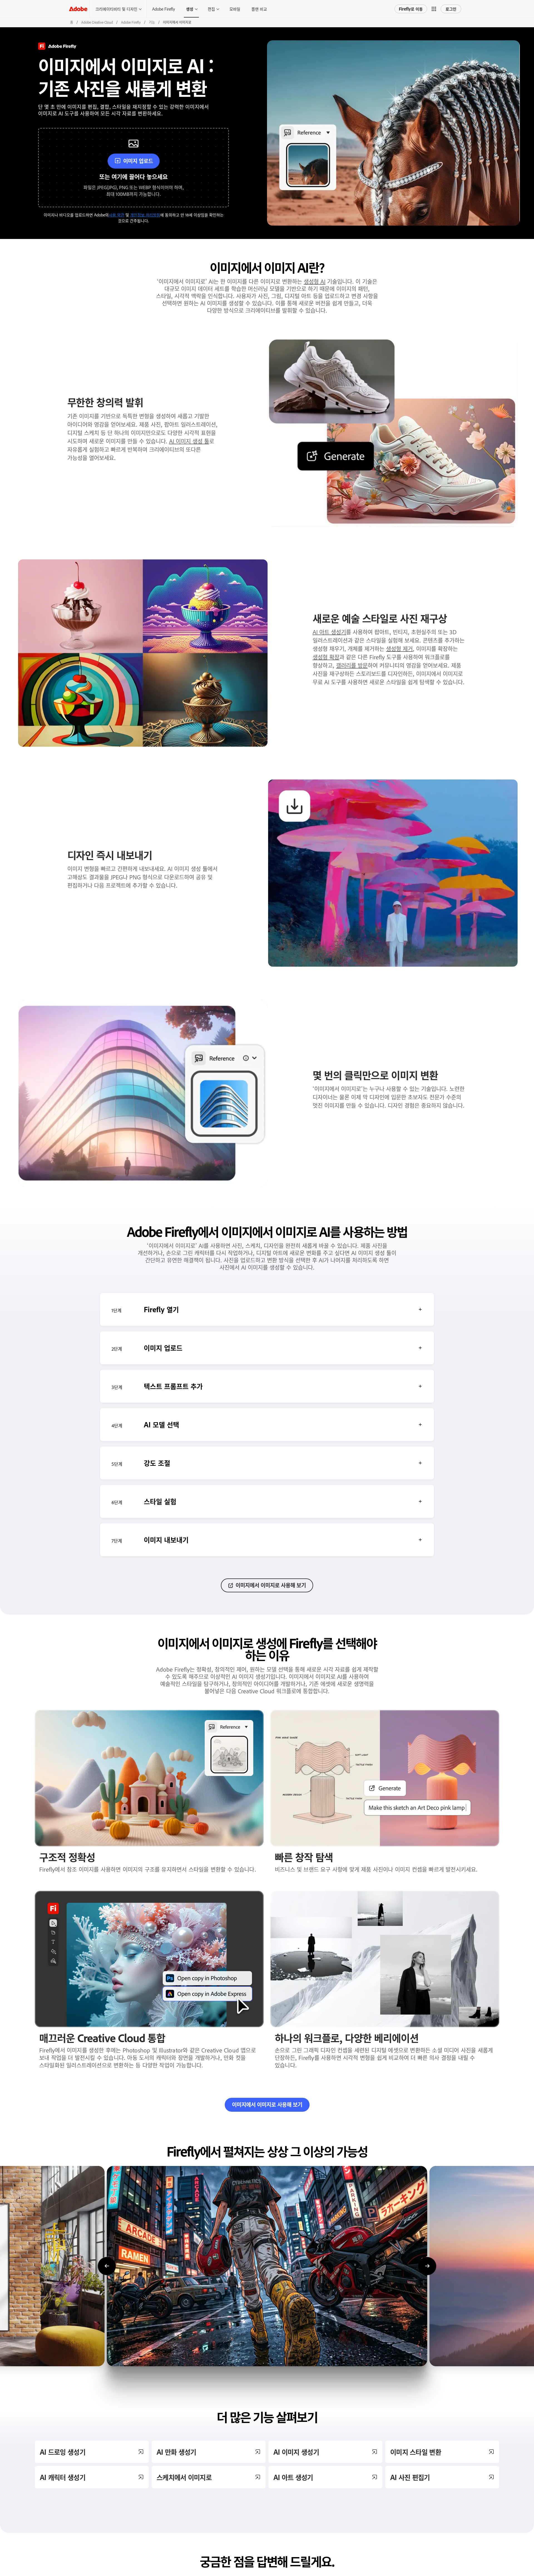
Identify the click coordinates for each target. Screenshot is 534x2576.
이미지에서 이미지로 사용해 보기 (271, 1585)
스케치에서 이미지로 (184, 2477)
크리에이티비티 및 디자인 (116, 9)
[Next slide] (427, 2266)
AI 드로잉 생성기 (63, 2452)
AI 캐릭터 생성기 (63, 2477)
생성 (190, 9)
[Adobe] (78, 9)
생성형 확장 (326, 657)
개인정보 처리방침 (145, 215)
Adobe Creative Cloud (97, 22)
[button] (434, 9)
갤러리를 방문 (352, 665)
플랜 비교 (259, 9)
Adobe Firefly (164, 9)
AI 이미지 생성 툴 (189, 441)
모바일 (235, 9)
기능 (152, 22)
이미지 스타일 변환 (416, 2452)
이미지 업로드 (138, 161)
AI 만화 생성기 (176, 2452)
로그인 (451, 9)
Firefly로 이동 (411, 9)
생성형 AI (315, 281)
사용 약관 (117, 215)
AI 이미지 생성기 (296, 2452)
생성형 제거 (399, 648)
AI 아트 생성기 (329, 632)
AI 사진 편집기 (410, 2477)
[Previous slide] (107, 2266)
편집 (211, 9)
